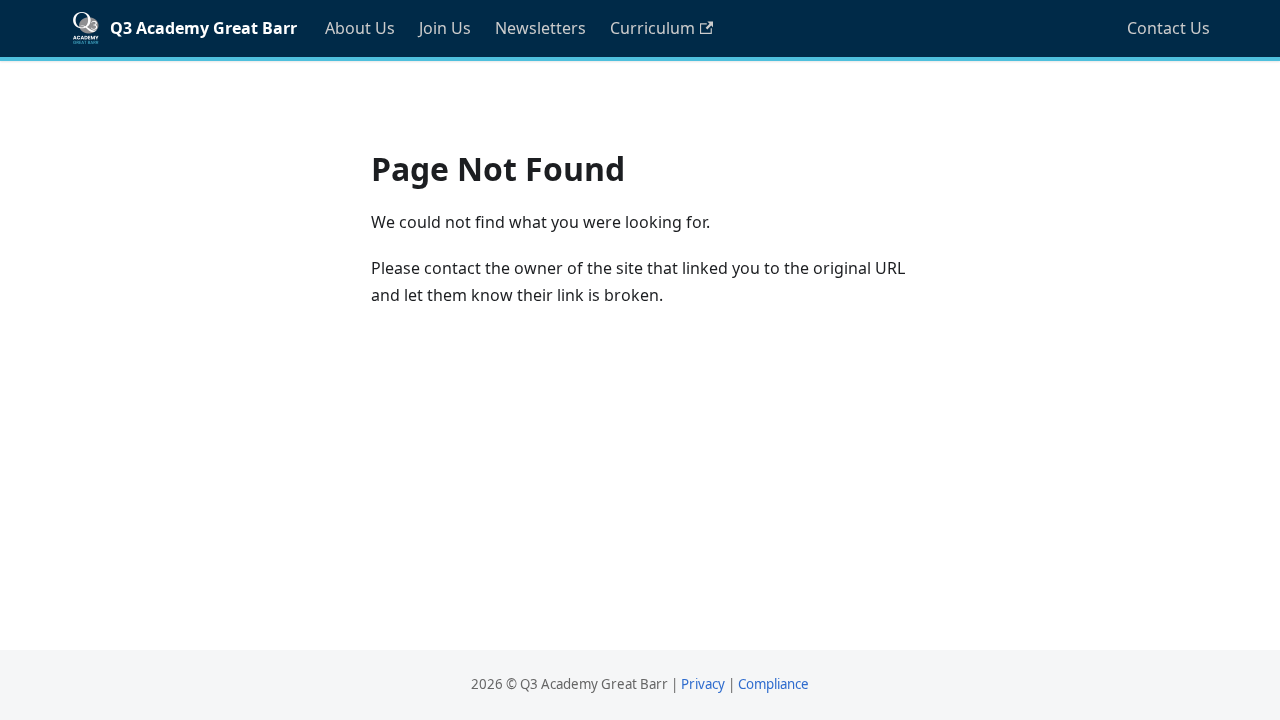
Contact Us (1168, 28)
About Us (360, 28)
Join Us (445, 28)
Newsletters (540, 28)
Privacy (703, 684)
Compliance (773, 684)
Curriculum (652, 28)
